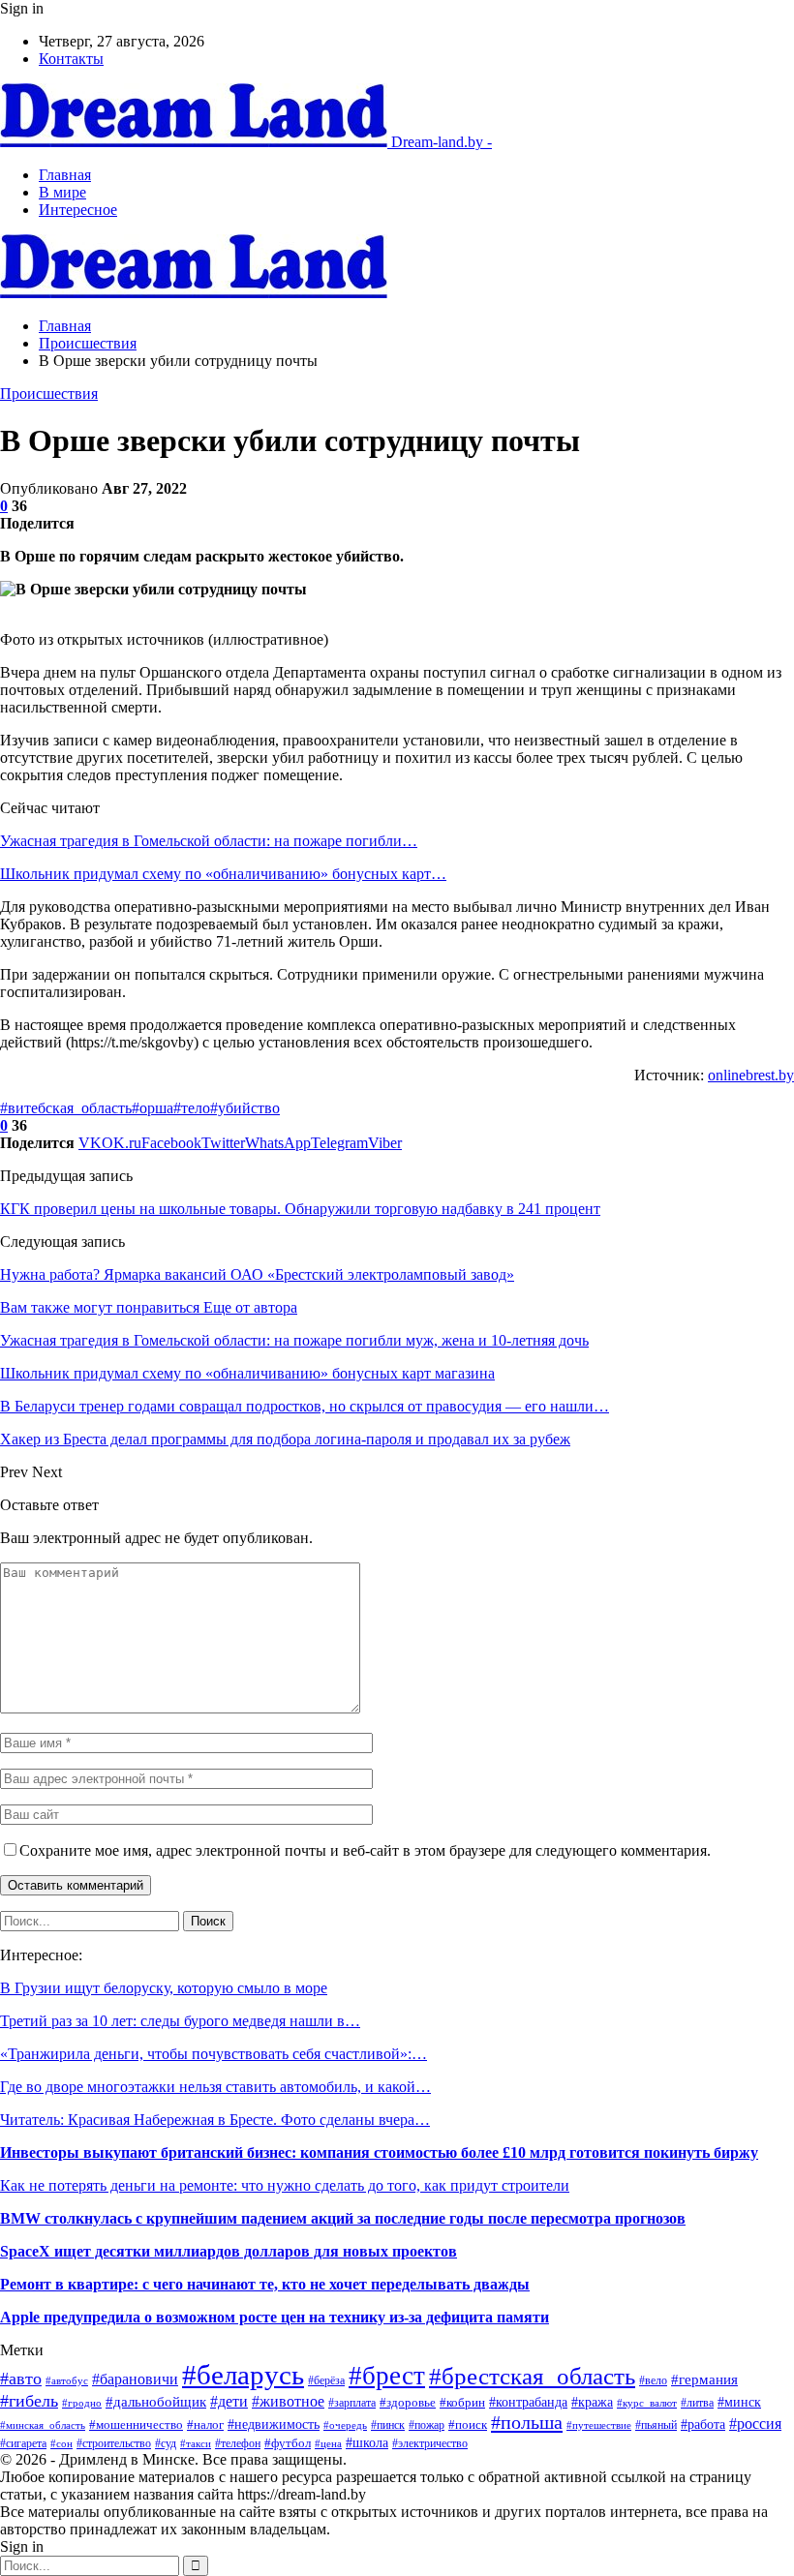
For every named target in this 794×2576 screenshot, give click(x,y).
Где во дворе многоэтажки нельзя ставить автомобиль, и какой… (215, 2087)
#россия (755, 2424)
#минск (739, 2402)
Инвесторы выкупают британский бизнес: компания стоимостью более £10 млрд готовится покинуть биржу (379, 2152)
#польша (527, 2422)
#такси (196, 2443)
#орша (153, 1108)
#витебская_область (66, 1108)
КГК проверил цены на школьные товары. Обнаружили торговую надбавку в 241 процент (300, 1209)
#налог (205, 2425)
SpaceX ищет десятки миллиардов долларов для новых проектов (229, 2251)
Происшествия (49, 394)
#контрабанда (528, 2402)
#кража (592, 2402)
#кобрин (462, 2403)
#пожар (427, 2425)
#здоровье (408, 2402)
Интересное (78, 210)
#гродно (82, 2403)
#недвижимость (274, 2424)
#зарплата (352, 2403)
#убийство (245, 1108)
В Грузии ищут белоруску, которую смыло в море (164, 1988)
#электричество (430, 2443)
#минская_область (43, 2425)
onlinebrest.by (751, 1075)
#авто (21, 2379)
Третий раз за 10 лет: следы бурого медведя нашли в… (180, 2021)
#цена (328, 2443)
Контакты (71, 59)
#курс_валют (647, 2403)
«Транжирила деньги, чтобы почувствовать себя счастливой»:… (214, 2054)
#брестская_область (532, 2376)
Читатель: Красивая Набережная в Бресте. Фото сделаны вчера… (215, 2120)
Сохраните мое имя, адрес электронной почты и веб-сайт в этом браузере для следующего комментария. (365, 1850)
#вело (653, 2381)
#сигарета (23, 2443)
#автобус (67, 2380)
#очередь (345, 2425)
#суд (166, 2443)
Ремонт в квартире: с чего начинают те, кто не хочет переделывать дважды (265, 2284)
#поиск (468, 2424)
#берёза (326, 2380)
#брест (387, 2376)
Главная (65, 175)
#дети (229, 2401)
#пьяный (656, 2425)
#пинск (388, 2425)
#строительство (114, 2443)
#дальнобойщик (156, 2402)
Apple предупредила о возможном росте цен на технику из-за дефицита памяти (275, 2317)
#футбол (288, 2443)
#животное (288, 2401)
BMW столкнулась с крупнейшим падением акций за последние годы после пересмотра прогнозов (343, 2218)
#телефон (238, 2443)
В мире (62, 192)
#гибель (29, 2401)
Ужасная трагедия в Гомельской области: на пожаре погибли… (209, 841)
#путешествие (599, 2425)
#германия (704, 2379)
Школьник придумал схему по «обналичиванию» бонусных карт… (223, 874)
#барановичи (135, 2379)
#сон (61, 2444)
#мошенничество (136, 2425)
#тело (192, 1108)
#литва (697, 2403)
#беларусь (243, 2375)
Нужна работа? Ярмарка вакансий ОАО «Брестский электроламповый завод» (257, 1274)
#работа (703, 2424)
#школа (367, 2443)
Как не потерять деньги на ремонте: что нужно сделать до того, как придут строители (285, 2185)
